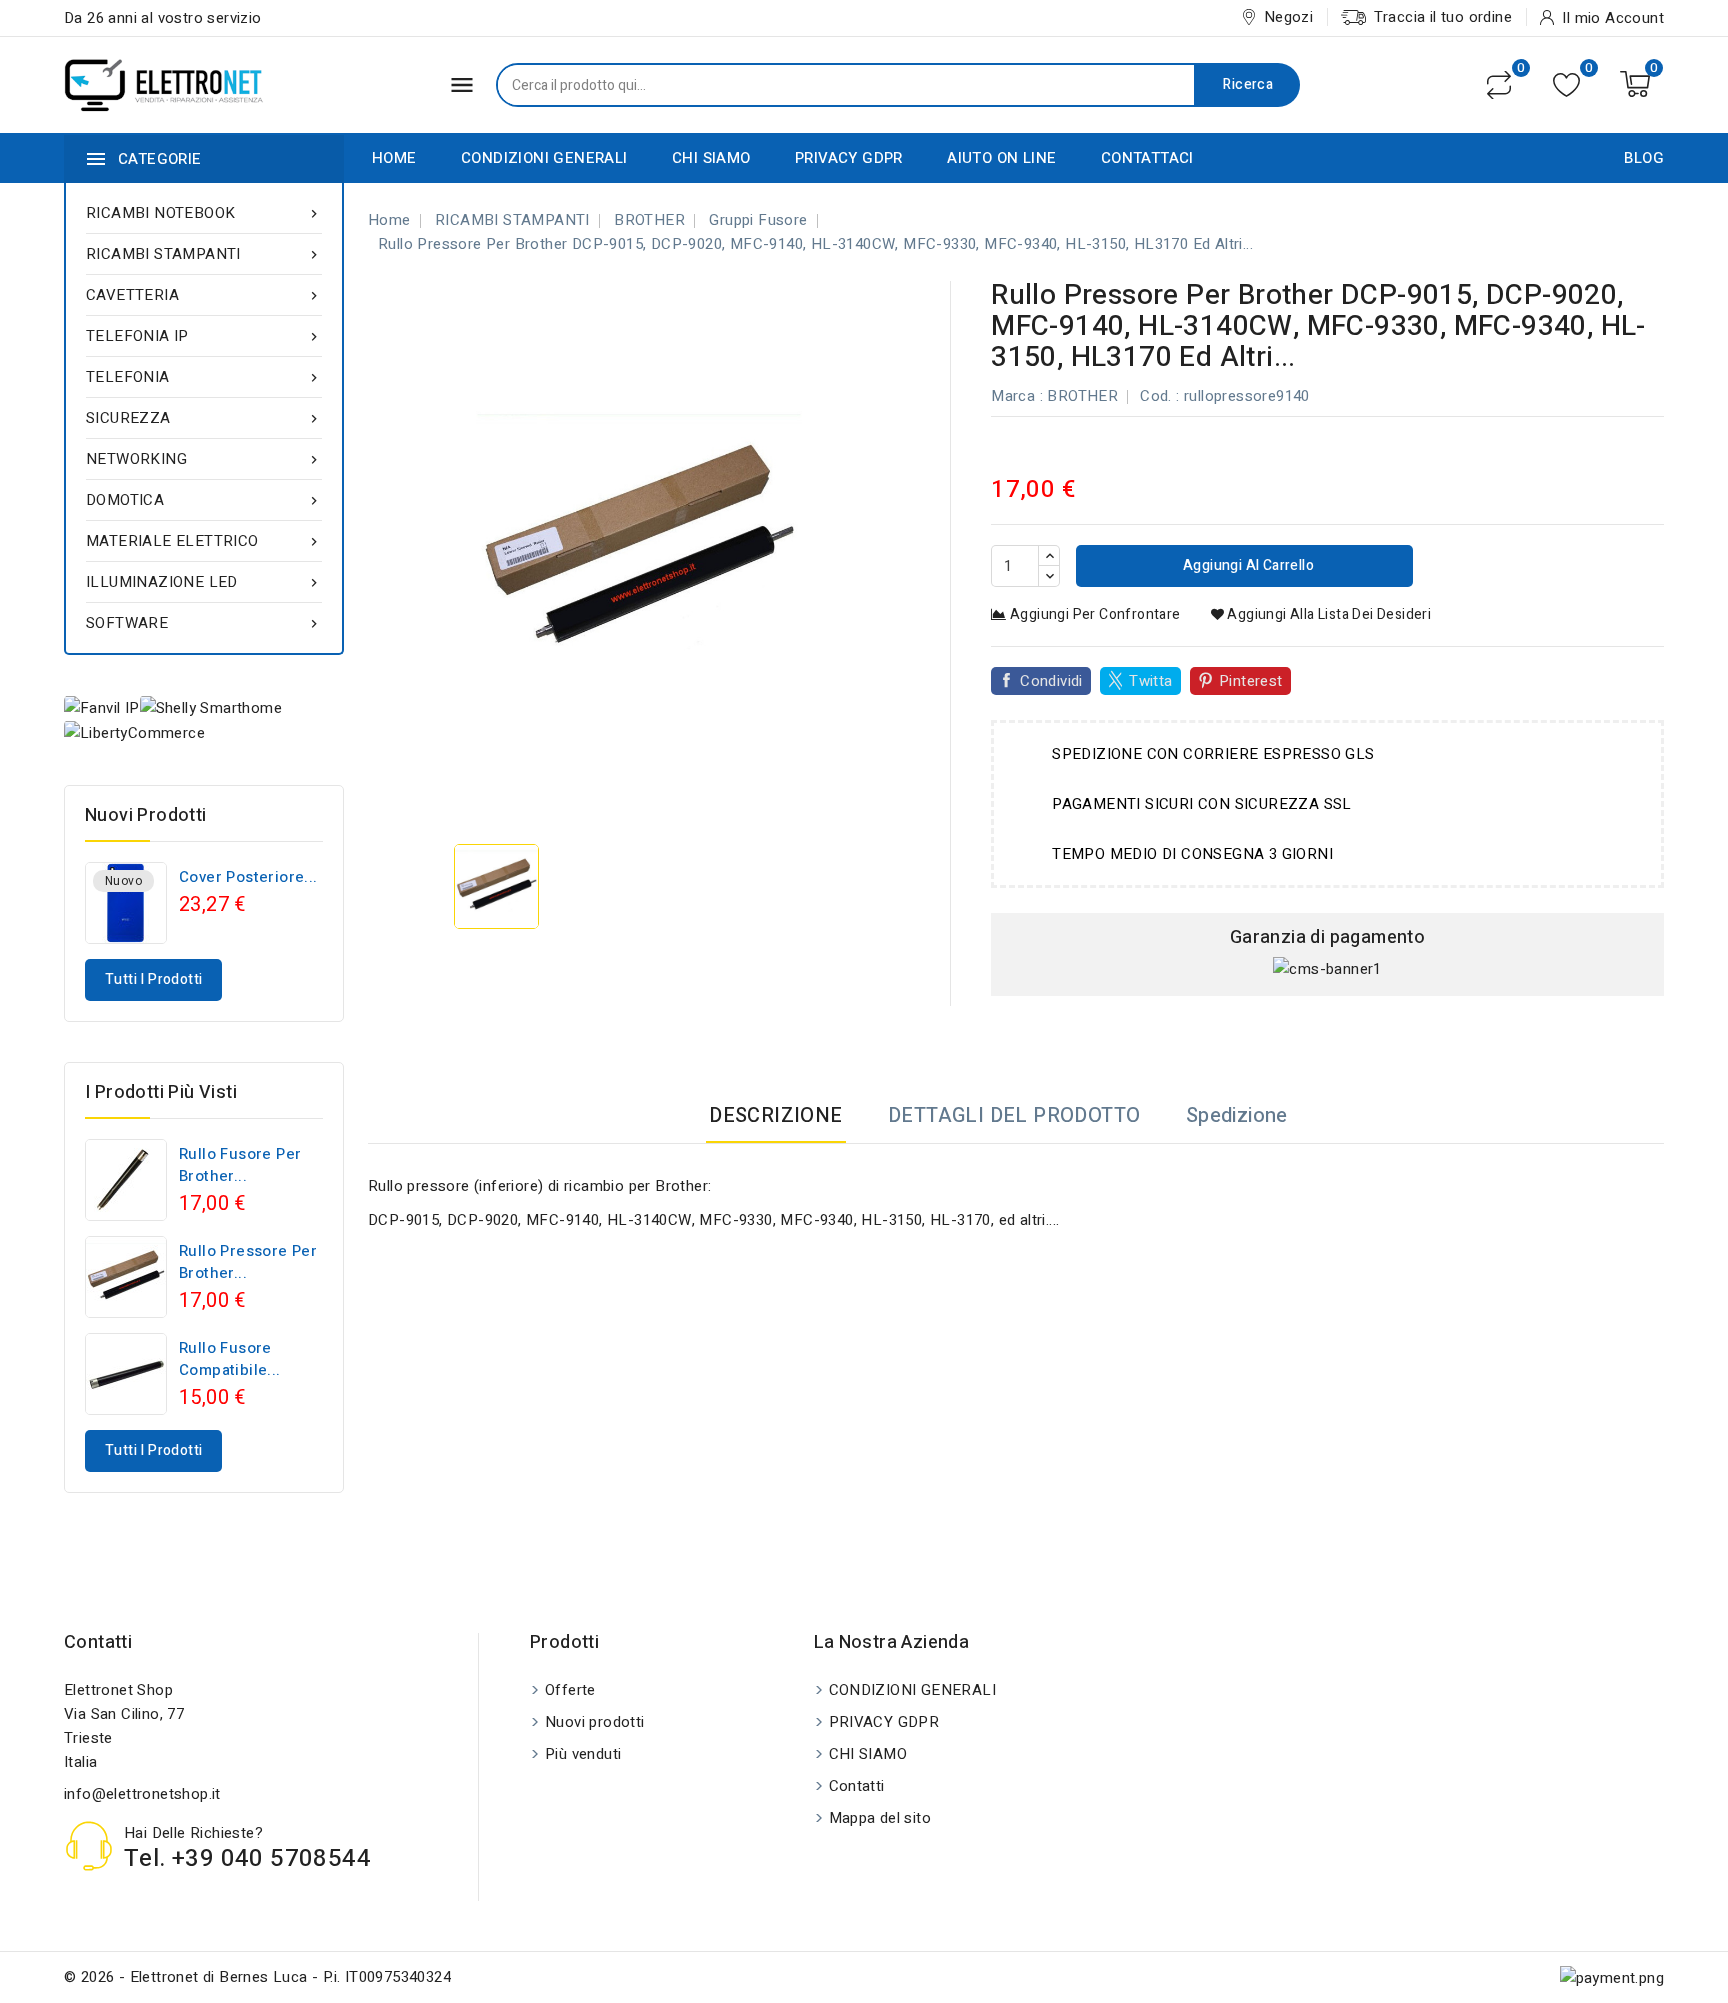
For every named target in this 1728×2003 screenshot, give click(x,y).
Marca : (1017, 396)
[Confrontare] (1499, 85)
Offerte (570, 1690)
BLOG (1644, 158)
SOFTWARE (204, 623)
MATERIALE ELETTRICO (204, 541)
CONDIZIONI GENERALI (544, 158)
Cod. (1156, 396)
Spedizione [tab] (1237, 1115)
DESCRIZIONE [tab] (775, 1115)
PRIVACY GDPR (849, 158)
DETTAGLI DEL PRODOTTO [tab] (1014, 1115)
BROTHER (1082, 396)
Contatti (98, 1642)
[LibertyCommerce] (134, 732)
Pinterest (1251, 681)
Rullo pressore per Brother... (248, 1262)
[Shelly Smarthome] (211, 707)
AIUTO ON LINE (1001, 158)
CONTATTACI (1147, 158)
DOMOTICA (204, 500)
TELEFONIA (204, 377)
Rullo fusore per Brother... (240, 1165)
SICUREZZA (204, 418)
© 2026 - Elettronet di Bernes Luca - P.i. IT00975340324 (257, 1977)
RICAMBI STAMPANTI (204, 254)
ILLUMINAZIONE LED (204, 582)
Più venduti (583, 1754)
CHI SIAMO (711, 158)
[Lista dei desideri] (1566, 84)
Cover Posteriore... (248, 877)
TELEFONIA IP (204, 336)
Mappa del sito (880, 1818)
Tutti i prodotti (153, 979)
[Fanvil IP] (102, 707)
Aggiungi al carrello (1247, 565)
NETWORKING (204, 459)
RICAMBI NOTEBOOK (204, 213)
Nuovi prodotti (595, 1722)
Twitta (1150, 681)
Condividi (1051, 681)
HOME (394, 158)
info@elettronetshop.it (142, 1794)
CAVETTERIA (204, 295)
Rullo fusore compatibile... (230, 1359)
